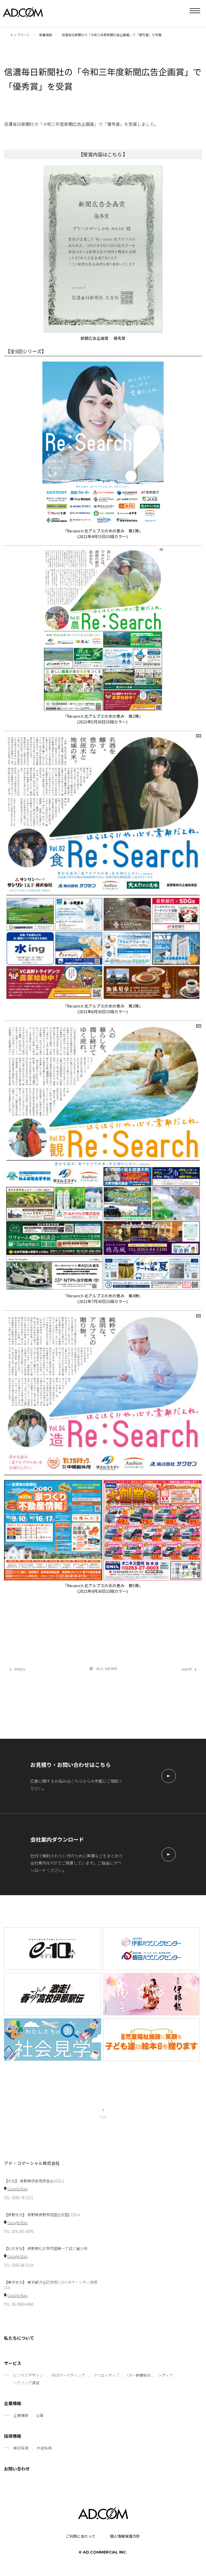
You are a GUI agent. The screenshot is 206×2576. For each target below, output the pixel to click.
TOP (103, 2117)
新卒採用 (21, 2448)
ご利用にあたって (81, 2536)
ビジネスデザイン (28, 2375)
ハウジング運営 (26, 2383)
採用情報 (13, 2436)
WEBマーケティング (68, 2375)
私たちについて (19, 2338)
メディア (166, 2375)
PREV (20, 1669)
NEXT (187, 1669)
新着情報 (46, 35)
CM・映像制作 (139, 2375)
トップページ (20, 35)
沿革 (40, 2415)
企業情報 (13, 2404)
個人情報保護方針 (125, 2536)
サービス (13, 2363)
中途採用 (44, 2448)
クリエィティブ (106, 2375)
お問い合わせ (17, 2469)
